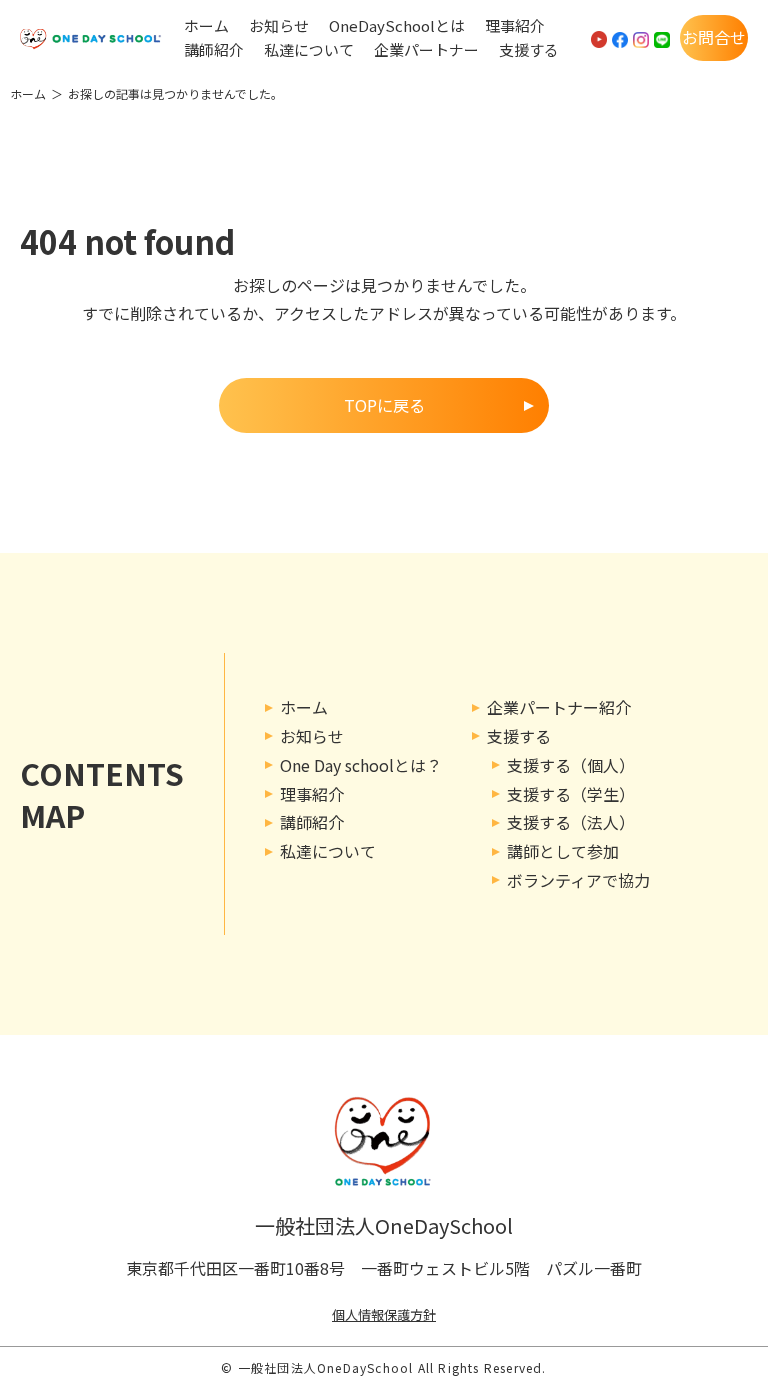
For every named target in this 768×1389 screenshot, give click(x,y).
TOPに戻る (384, 405)
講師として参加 (563, 851)
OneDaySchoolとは (397, 26)
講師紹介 (214, 50)
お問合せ (714, 37)
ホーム (206, 26)
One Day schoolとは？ (361, 765)
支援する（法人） (571, 822)
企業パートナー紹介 (559, 707)
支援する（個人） (571, 765)
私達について (309, 50)
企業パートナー (426, 50)
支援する (529, 50)
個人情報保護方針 (384, 1314)
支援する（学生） (571, 794)
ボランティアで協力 (578, 880)
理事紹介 (515, 26)
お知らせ (279, 26)
